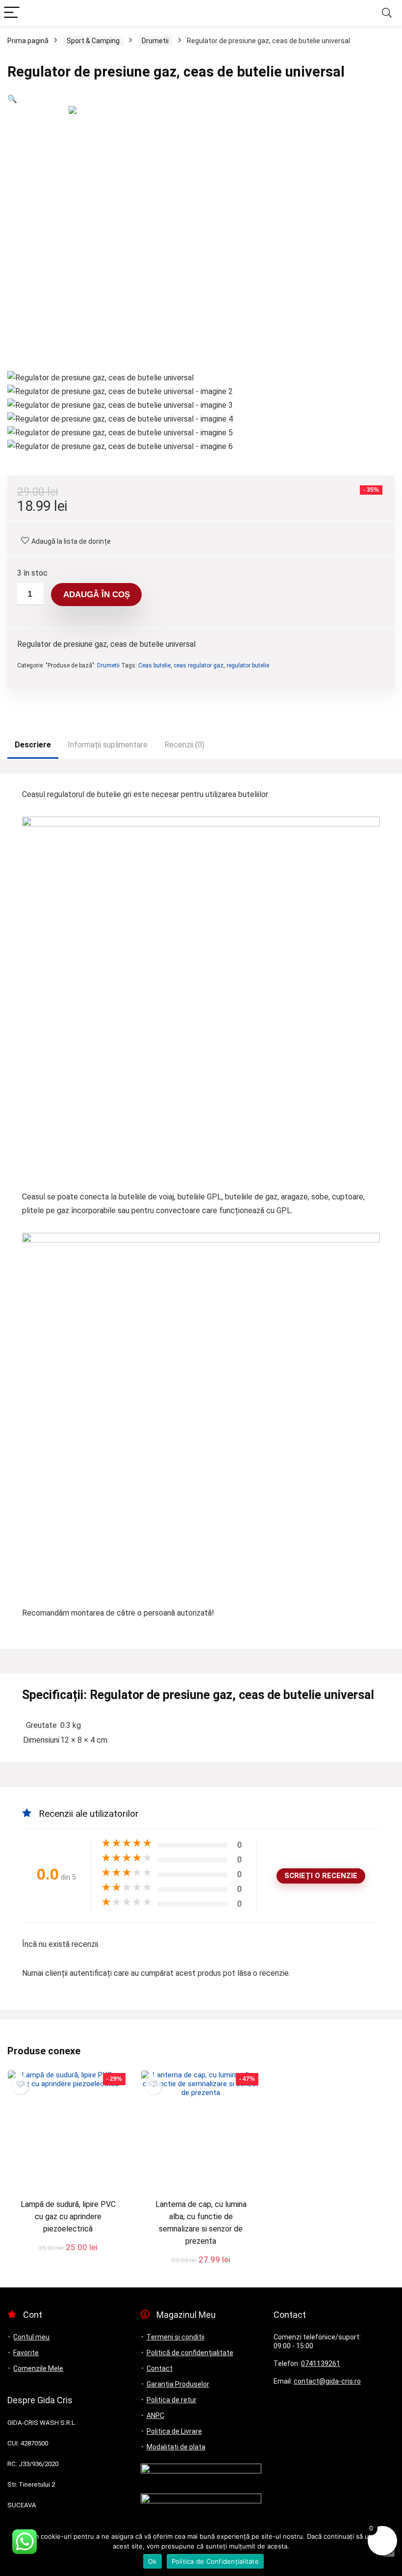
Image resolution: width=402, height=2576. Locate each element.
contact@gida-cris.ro (327, 2381)
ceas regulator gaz (199, 665)
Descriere (33, 745)
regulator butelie (248, 665)
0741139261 (321, 2364)
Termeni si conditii (176, 2337)
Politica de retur (172, 2400)
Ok (152, 2561)
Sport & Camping (93, 41)
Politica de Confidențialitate (215, 2561)
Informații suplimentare (108, 745)
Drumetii (155, 41)
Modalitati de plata (176, 2447)
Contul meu (31, 2337)
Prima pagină (28, 41)
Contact (160, 2368)
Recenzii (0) (184, 745)
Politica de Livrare (174, 2431)
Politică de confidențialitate (190, 2353)
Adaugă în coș (97, 595)
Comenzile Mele (38, 2368)
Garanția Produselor (178, 2384)
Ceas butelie (154, 665)
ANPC (155, 2416)
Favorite (26, 2353)
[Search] (387, 13)
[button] (12, 99)
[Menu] (12, 13)
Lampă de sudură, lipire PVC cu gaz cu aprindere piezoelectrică (68, 2217)
